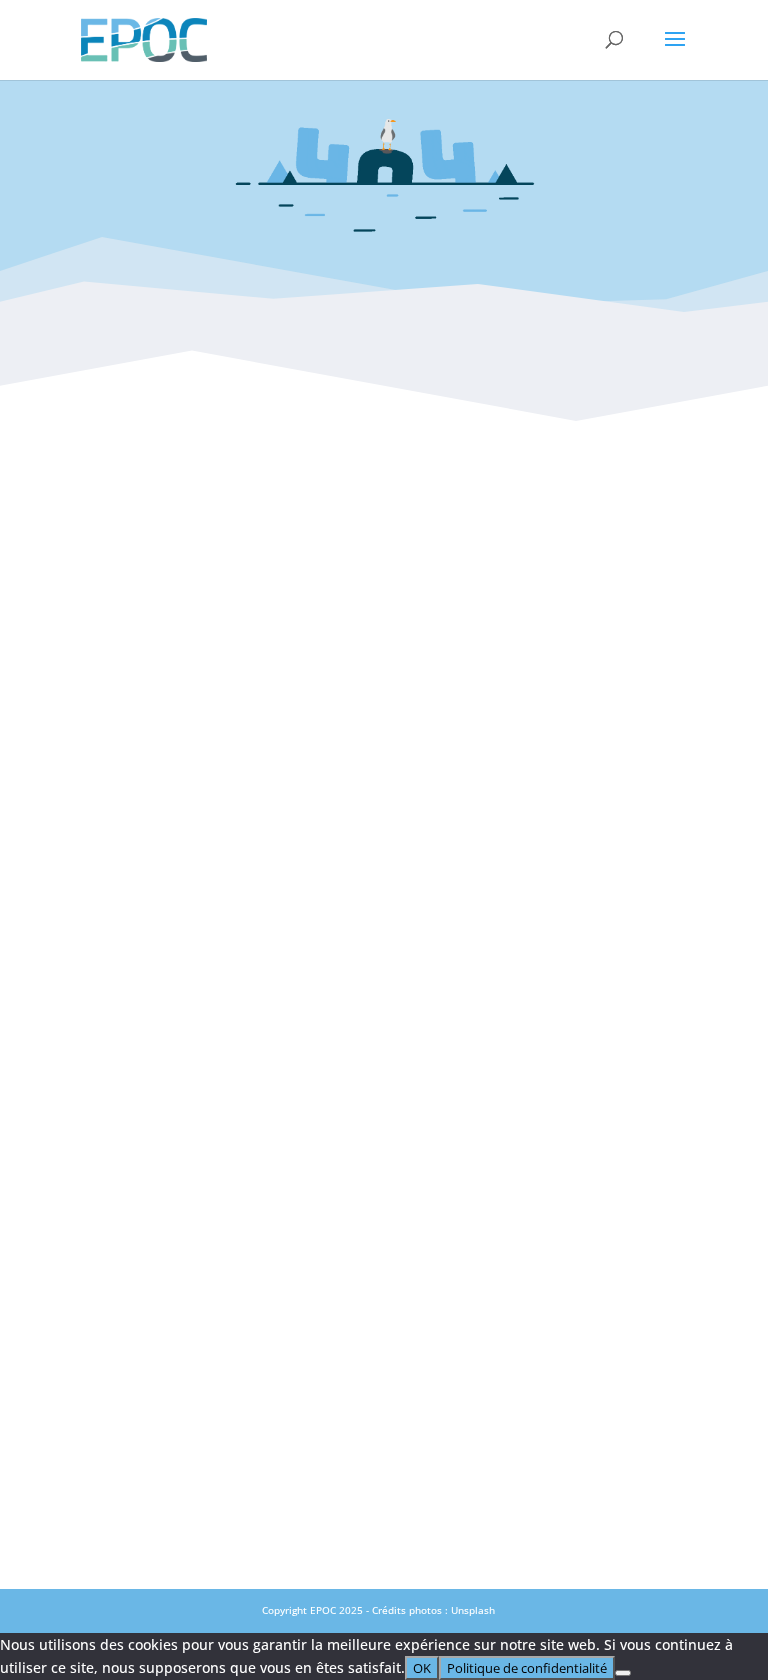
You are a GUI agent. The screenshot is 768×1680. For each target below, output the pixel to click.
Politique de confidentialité (383, 916)
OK (422, 1668)
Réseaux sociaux (383, 828)
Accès (383, 784)
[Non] (623, 1673)
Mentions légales (384, 872)
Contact (384, 740)
